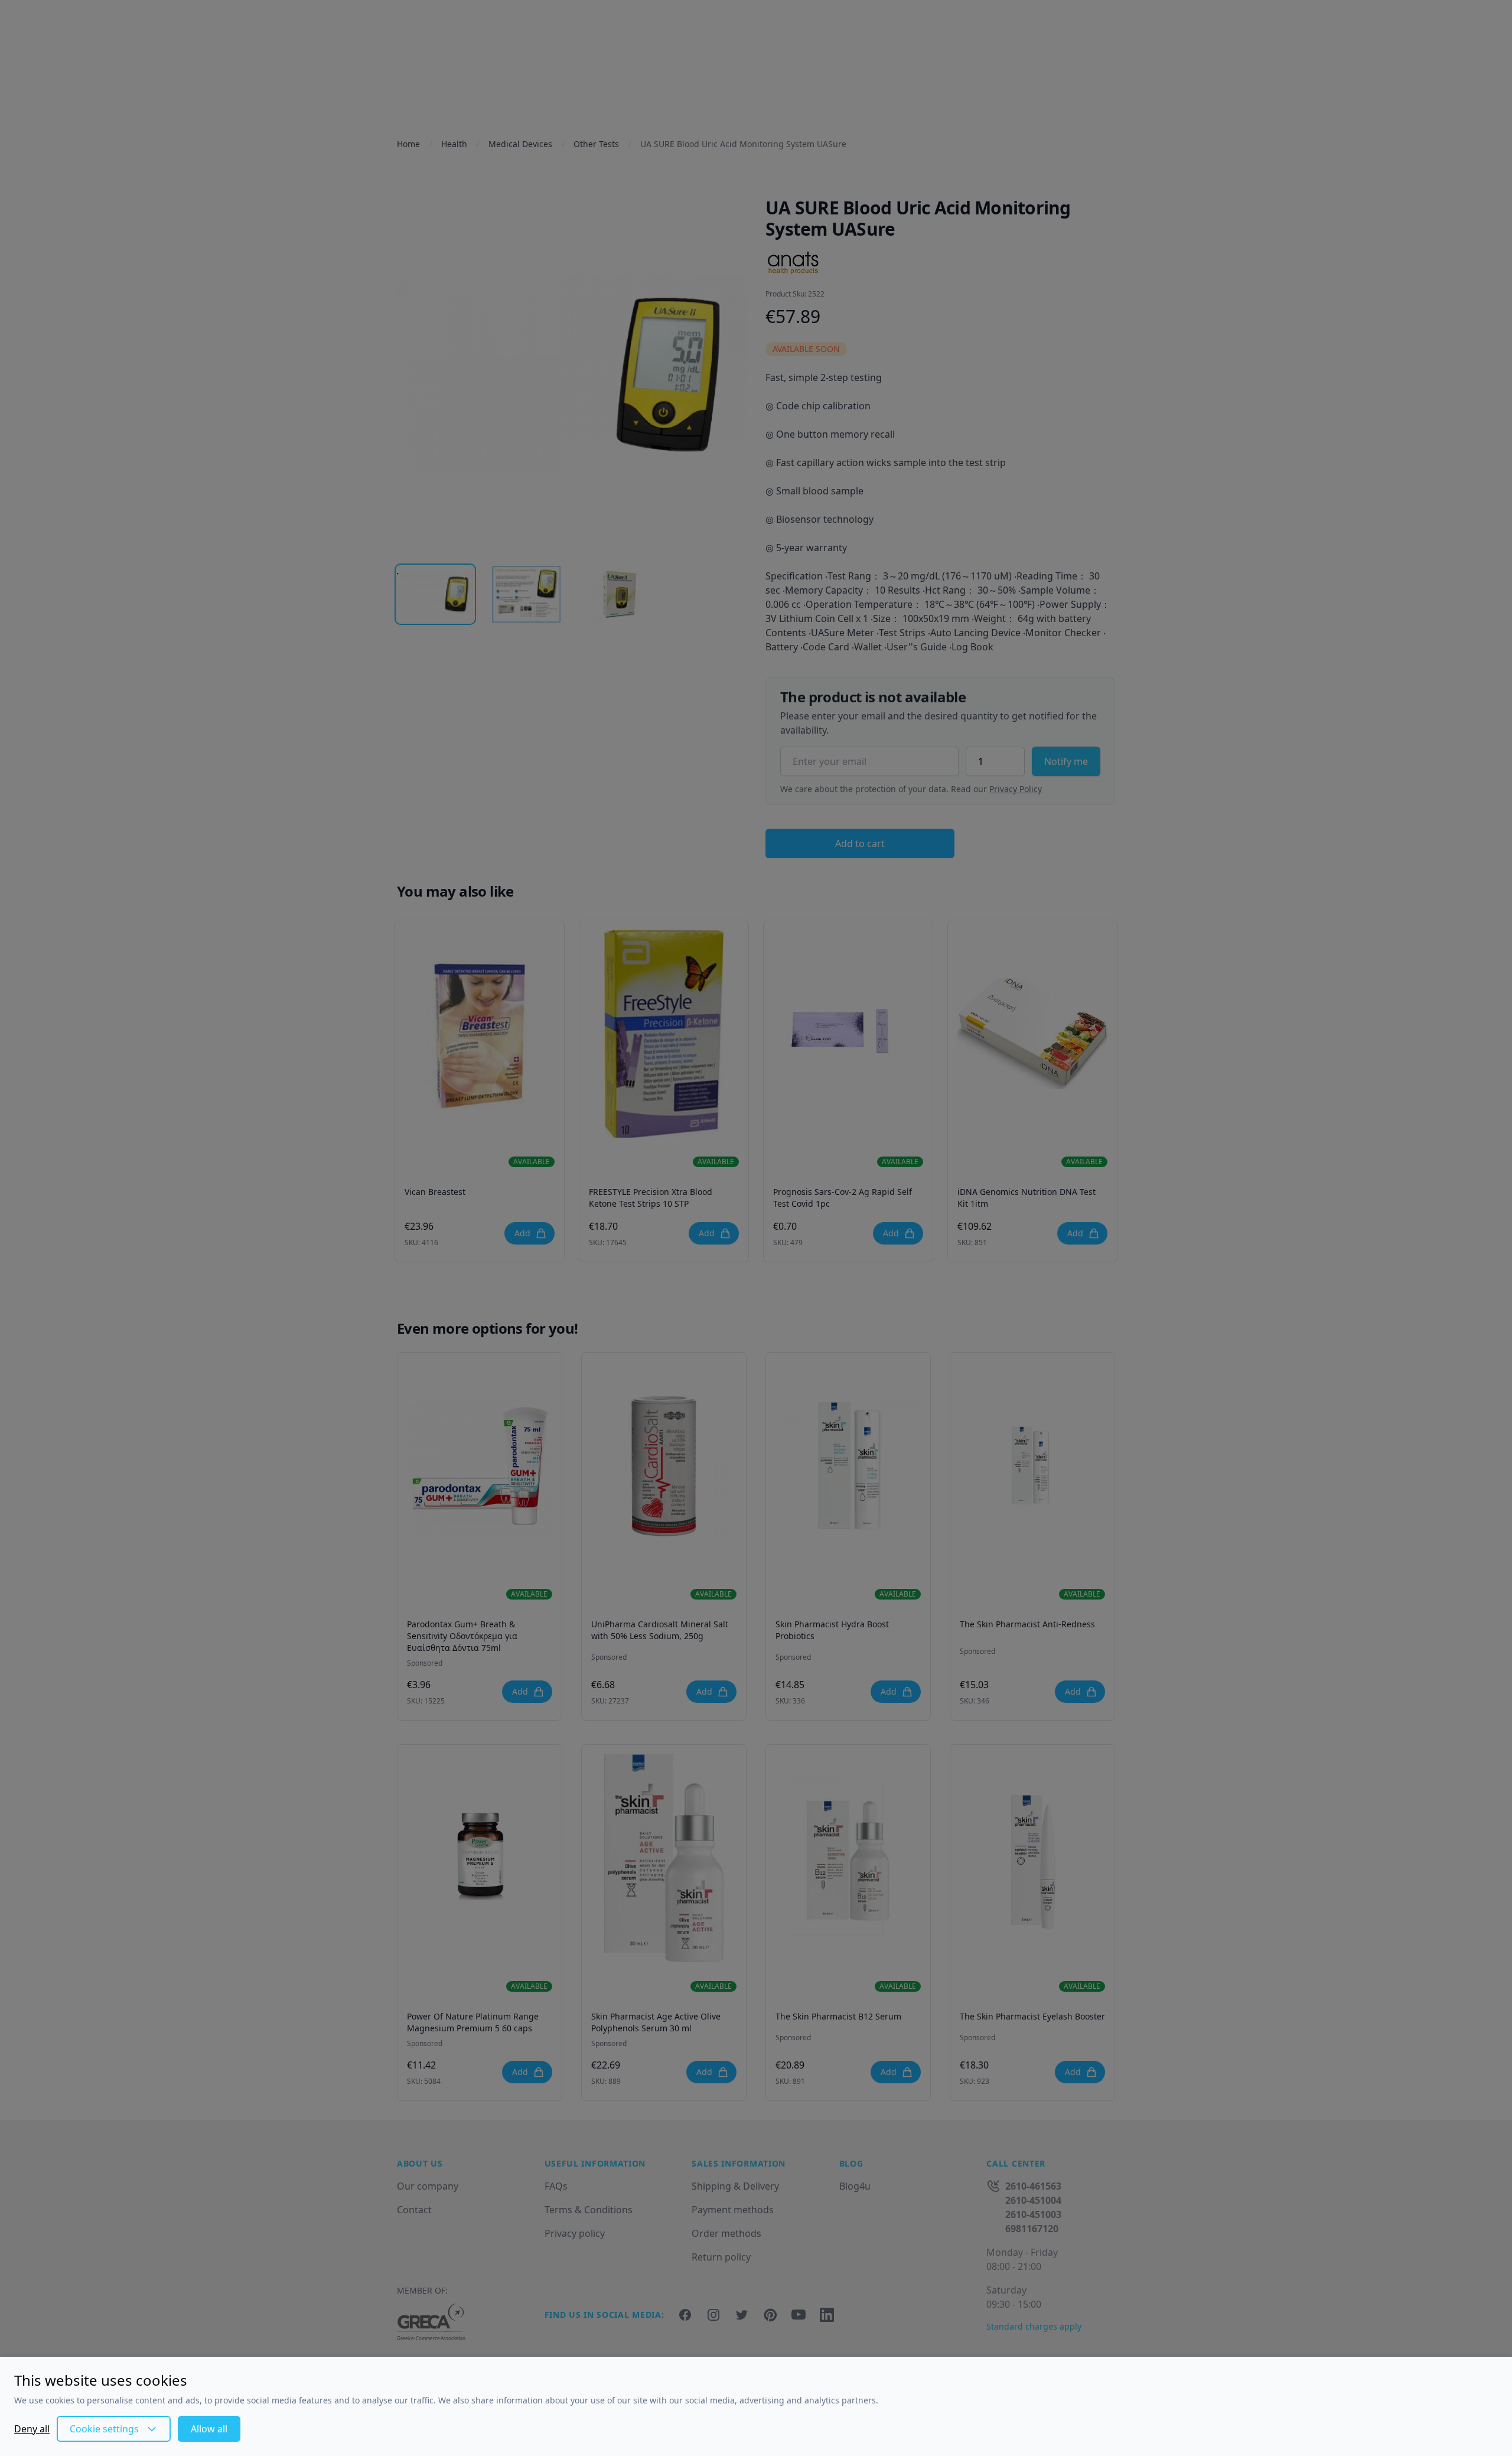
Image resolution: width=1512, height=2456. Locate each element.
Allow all (209, 2429)
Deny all (32, 2429)
